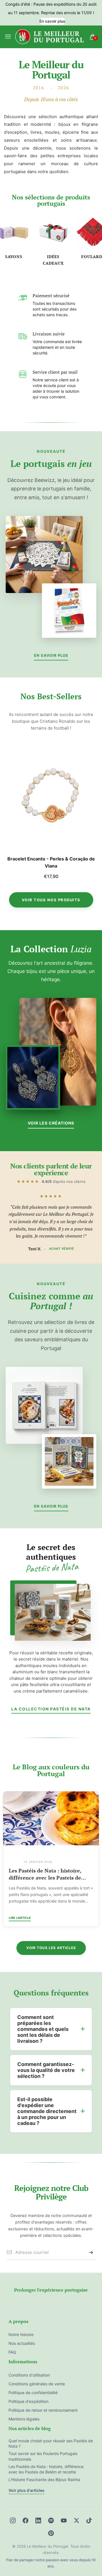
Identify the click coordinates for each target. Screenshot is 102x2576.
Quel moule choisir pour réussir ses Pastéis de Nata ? (51, 2444)
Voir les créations (51, 1123)
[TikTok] (89, 2520)
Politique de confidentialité (33, 2393)
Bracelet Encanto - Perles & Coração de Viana (51, 862)
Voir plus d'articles (26, 2490)
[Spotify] (51, 2520)
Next (91, 815)
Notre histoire (21, 2334)
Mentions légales (24, 2419)
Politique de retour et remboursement (43, 2410)
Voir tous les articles (51, 1948)
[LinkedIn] (38, 2520)
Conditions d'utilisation (29, 2375)
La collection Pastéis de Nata (51, 1709)
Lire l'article (20, 1918)
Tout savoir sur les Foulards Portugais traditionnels (43, 1874)
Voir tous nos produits (51, 900)
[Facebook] (25, 2520)
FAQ (12, 2352)
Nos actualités (22, 2343)
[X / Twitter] (76, 2520)
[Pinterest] (51, 2533)
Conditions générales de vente (37, 2384)
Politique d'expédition (28, 2401)
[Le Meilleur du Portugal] (50, 37)
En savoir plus (52, 21)
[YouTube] (64, 2520)
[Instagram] (13, 2520)
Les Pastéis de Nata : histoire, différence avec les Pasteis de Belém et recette (46, 2469)
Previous (11, 815)
